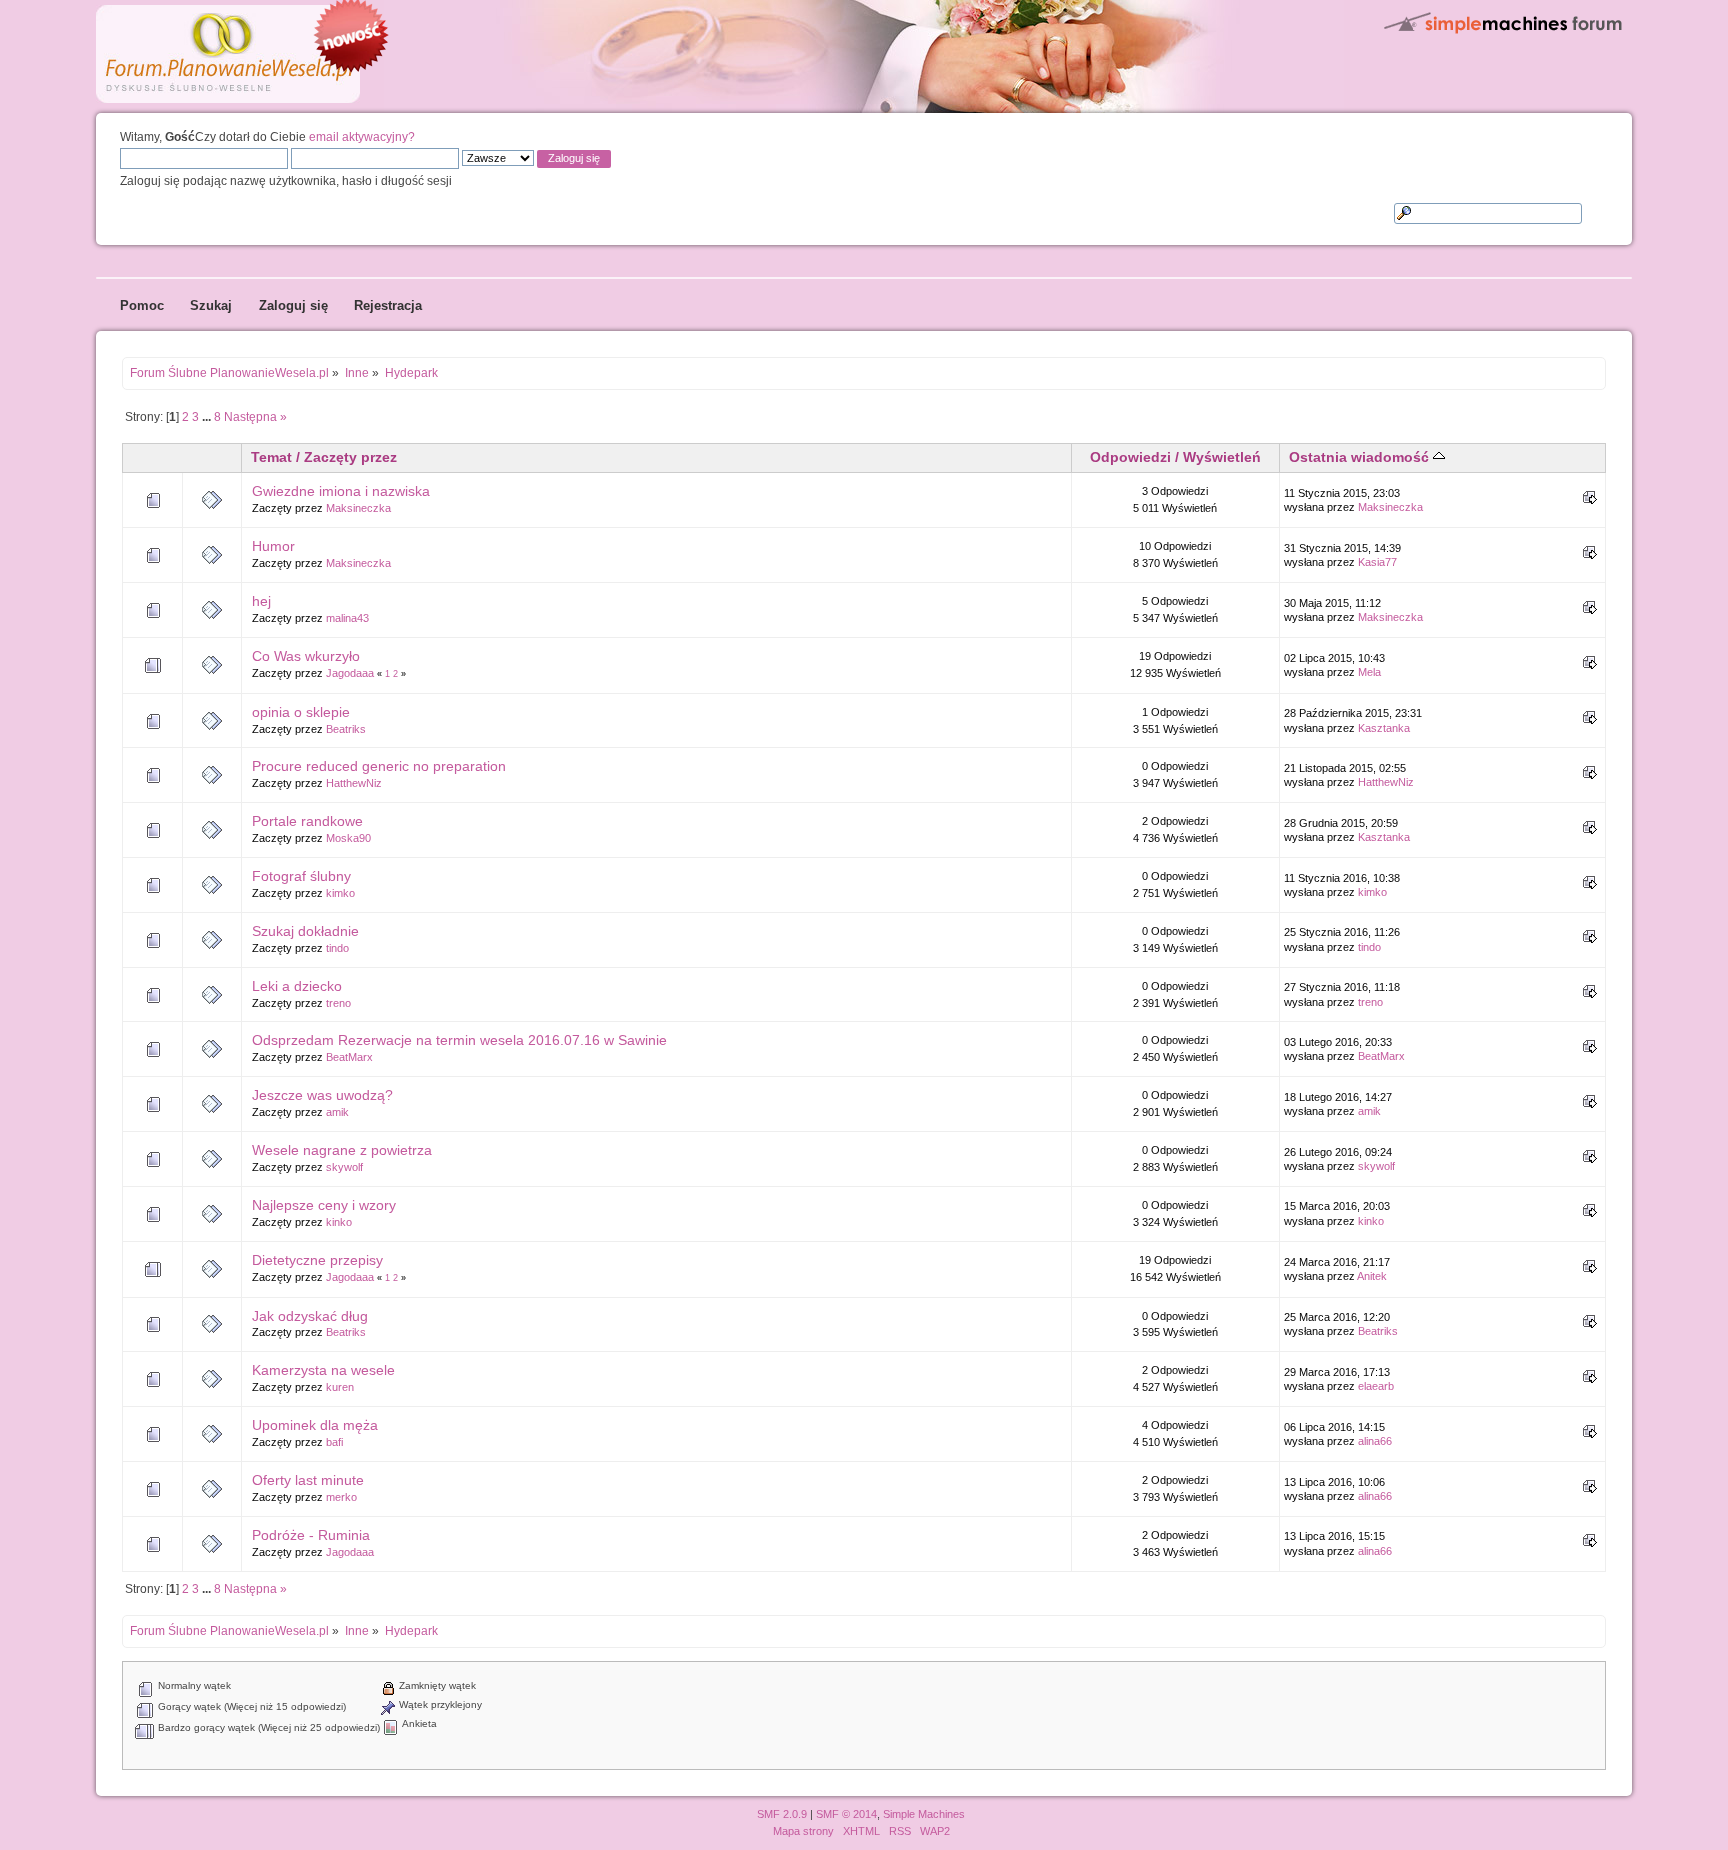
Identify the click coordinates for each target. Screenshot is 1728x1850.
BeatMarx (349, 1057)
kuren (340, 1387)
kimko (340, 893)
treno (338, 1003)
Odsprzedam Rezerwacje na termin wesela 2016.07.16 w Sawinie (459, 1040)
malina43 (347, 618)
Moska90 (348, 838)
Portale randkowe (307, 821)
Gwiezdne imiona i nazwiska (341, 491)
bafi (334, 1442)
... (208, 416)
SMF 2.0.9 (782, 1814)
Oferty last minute (308, 1480)
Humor (273, 546)
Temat (271, 457)
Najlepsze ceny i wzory (324, 1205)
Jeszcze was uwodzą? (322, 1095)
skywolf (344, 1167)
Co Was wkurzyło (306, 656)
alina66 (1375, 1441)
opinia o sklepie (301, 712)
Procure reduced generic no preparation (379, 766)
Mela (1369, 672)
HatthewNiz (354, 783)
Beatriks (346, 729)
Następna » (255, 416)
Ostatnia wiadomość (1361, 457)
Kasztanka (1384, 728)
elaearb (1376, 1386)
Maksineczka (358, 508)
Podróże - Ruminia (311, 1535)
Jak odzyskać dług (310, 1316)
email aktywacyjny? (362, 136)
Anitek (1372, 1276)
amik (337, 1112)
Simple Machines (924, 1814)
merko (341, 1497)
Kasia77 (1377, 562)
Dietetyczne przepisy (317, 1260)
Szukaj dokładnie (305, 931)
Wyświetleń (1222, 457)
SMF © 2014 (846, 1814)
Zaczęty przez (350, 457)
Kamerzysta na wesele (323, 1370)
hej (261, 601)
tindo (337, 948)
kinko (339, 1222)
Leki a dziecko (297, 986)
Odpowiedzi (1130, 457)
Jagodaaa (350, 673)
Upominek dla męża (315, 1425)
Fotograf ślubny (301, 876)
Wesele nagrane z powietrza (342, 1150)
